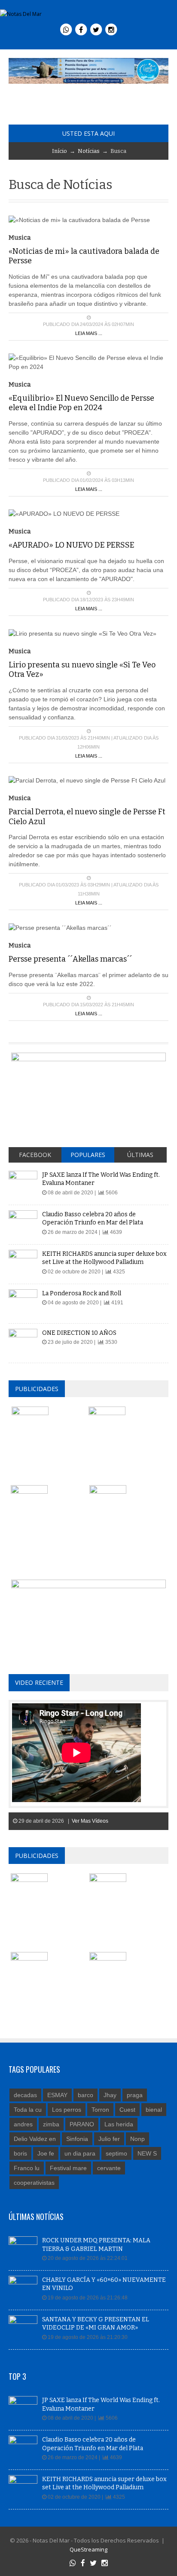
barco (85, 2095)
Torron (100, 2110)
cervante (109, 2168)
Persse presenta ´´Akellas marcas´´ (70, 959)
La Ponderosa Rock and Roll (82, 1293)
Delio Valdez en (35, 2139)
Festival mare (68, 2168)
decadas (25, 2095)
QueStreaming (88, 2549)
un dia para (80, 2153)
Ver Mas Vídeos (90, 1821)
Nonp (137, 2139)
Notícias (89, 151)
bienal (154, 2110)
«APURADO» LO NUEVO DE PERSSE (72, 545)
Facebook (35, 1155)
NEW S (147, 2153)
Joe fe (46, 2153)
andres (23, 2124)
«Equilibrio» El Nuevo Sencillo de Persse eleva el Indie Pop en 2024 (81, 403)
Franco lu (27, 2168)
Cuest (127, 2110)
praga (135, 2095)
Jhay (110, 2095)
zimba (51, 2124)
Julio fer (109, 2139)
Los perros (67, 2110)
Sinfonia (77, 2139)
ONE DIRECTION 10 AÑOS (79, 1333)
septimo (116, 2153)
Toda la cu (28, 2110)
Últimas (140, 1155)
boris (20, 2153)
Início (60, 151)
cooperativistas (34, 2183)
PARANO (82, 2124)
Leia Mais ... (89, 333)
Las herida (119, 2124)
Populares (88, 1155)
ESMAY (57, 2095)
